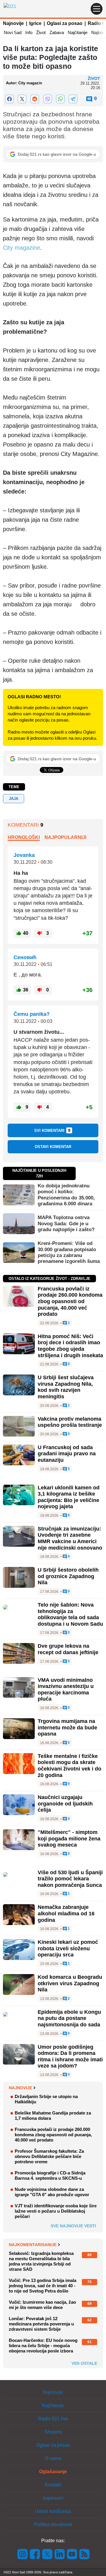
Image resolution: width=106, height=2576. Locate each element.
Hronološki (24, 837)
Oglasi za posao (65, 23)
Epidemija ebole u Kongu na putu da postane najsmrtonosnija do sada (69, 2018)
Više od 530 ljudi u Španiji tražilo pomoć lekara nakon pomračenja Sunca (70, 1879)
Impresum (53, 2498)
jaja (14, 799)
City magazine (21, 248)
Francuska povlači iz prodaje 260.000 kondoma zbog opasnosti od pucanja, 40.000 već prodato (70, 1301)
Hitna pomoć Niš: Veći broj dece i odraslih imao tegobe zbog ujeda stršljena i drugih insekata (70, 1346)
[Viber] (48, 99)
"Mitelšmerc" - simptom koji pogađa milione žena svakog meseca (69, 1839)
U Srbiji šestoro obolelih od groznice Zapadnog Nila (68, 1576)
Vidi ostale (84, 2363)
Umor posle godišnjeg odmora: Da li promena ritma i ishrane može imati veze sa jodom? (70, 2056)
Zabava (57, 32)
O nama (53, 2458)
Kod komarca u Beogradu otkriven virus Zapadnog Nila (70, 1983)
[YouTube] (72, 2554)
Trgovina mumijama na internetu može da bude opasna (67, 1727)
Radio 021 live (53, 2419)
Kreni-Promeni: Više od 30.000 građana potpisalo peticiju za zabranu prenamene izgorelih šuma (69, 1252)
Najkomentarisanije (33, 2245)
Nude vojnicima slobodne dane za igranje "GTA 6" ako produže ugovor (52, 2192)
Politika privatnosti (53, 2524)
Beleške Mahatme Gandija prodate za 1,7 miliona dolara (53, 2116)
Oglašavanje (53, 2472)
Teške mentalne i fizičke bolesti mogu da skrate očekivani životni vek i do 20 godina (69, 1766)
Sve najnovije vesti (73, 2226)
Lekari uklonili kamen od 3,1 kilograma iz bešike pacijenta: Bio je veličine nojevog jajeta (69, 1497)
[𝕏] (22, 99)
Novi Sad (13, 32)
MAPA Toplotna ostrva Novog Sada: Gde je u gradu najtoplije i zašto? (66, 1224)
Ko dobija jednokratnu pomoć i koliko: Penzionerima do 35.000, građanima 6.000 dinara (66, 1195)
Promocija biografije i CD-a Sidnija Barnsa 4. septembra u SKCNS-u (50, 2175)
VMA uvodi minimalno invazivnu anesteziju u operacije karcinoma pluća (66, 1690)
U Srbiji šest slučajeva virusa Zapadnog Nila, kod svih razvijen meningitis (66, 1387)
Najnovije (13, 23)
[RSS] (84, 2554)
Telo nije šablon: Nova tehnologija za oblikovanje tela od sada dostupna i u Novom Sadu (70, 1614)
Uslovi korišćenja (53, 2511)
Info (29, 32)
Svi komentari (52, 1130)
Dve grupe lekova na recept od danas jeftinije (68, 1649)
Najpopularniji (65, 837)
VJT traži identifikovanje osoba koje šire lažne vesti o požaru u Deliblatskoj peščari (56, 2211)
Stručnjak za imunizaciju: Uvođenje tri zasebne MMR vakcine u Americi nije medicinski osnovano (70, 1538)
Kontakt (53, 2485)
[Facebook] (9, 99)
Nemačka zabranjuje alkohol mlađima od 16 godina (66, 1913)
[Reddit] (35, 99)
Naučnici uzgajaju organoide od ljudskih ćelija (65, 1804)
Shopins (53, 2432)
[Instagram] (23, 2554)
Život (41, 32)
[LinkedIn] (60, 2554)
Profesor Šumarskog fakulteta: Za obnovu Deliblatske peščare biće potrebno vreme (49, 2156)
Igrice (35, 23)
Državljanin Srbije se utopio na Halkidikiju (46, 2099)
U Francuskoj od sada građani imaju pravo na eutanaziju (67, 1454)
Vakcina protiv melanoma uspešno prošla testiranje (70, 1422)
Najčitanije (78, 32)
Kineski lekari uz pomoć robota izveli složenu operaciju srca (68, 1948)
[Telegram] (73, 99)
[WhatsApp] (60, 99)
